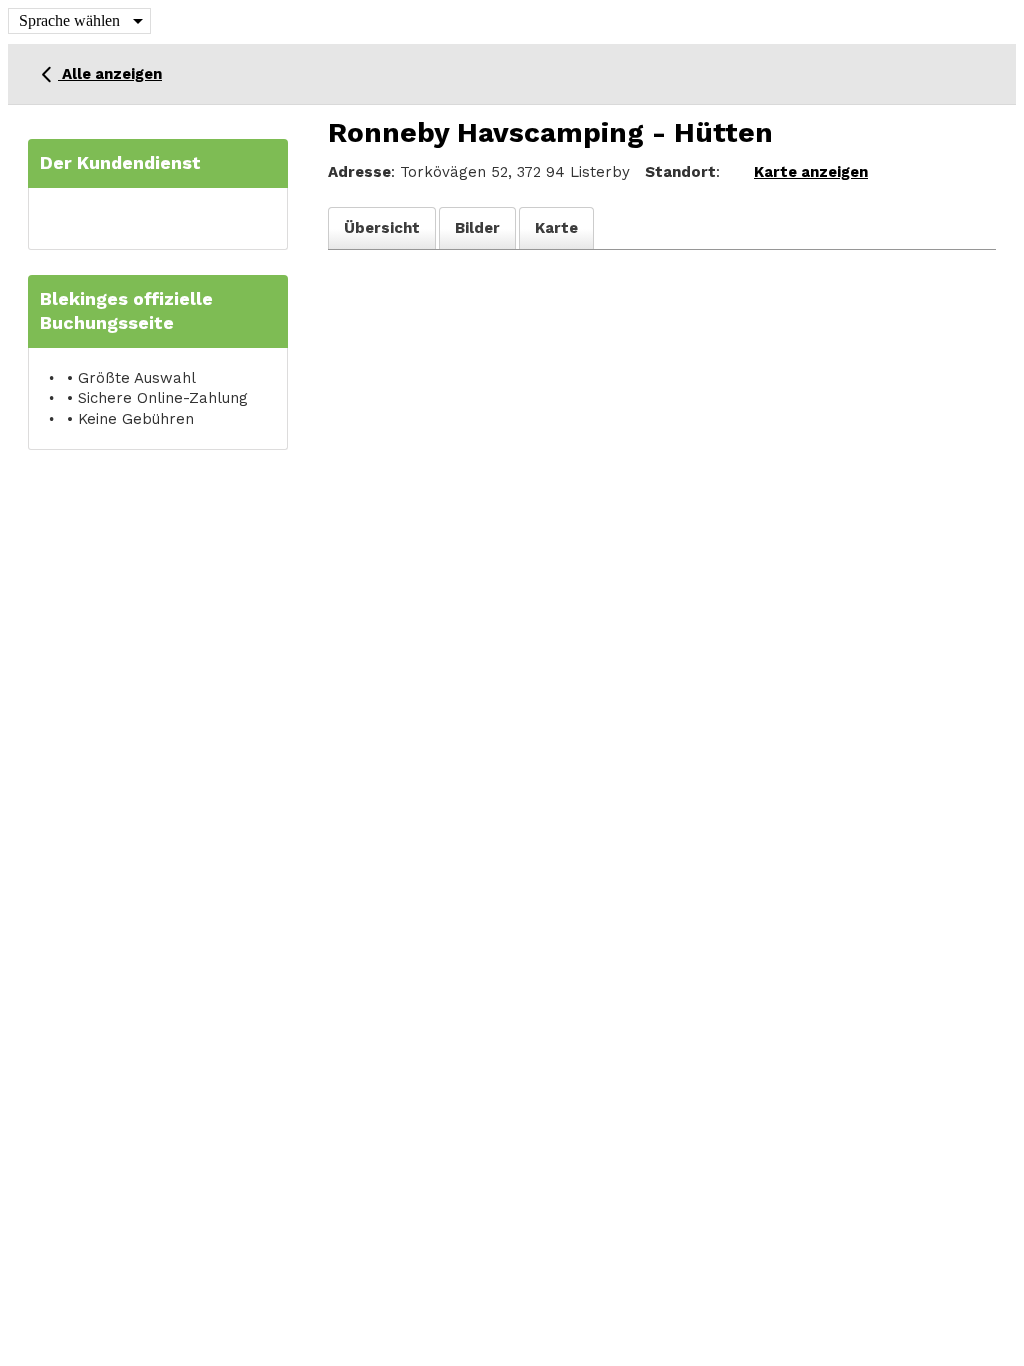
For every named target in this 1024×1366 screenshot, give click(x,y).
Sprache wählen (69, 20)
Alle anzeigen (110, 74)
